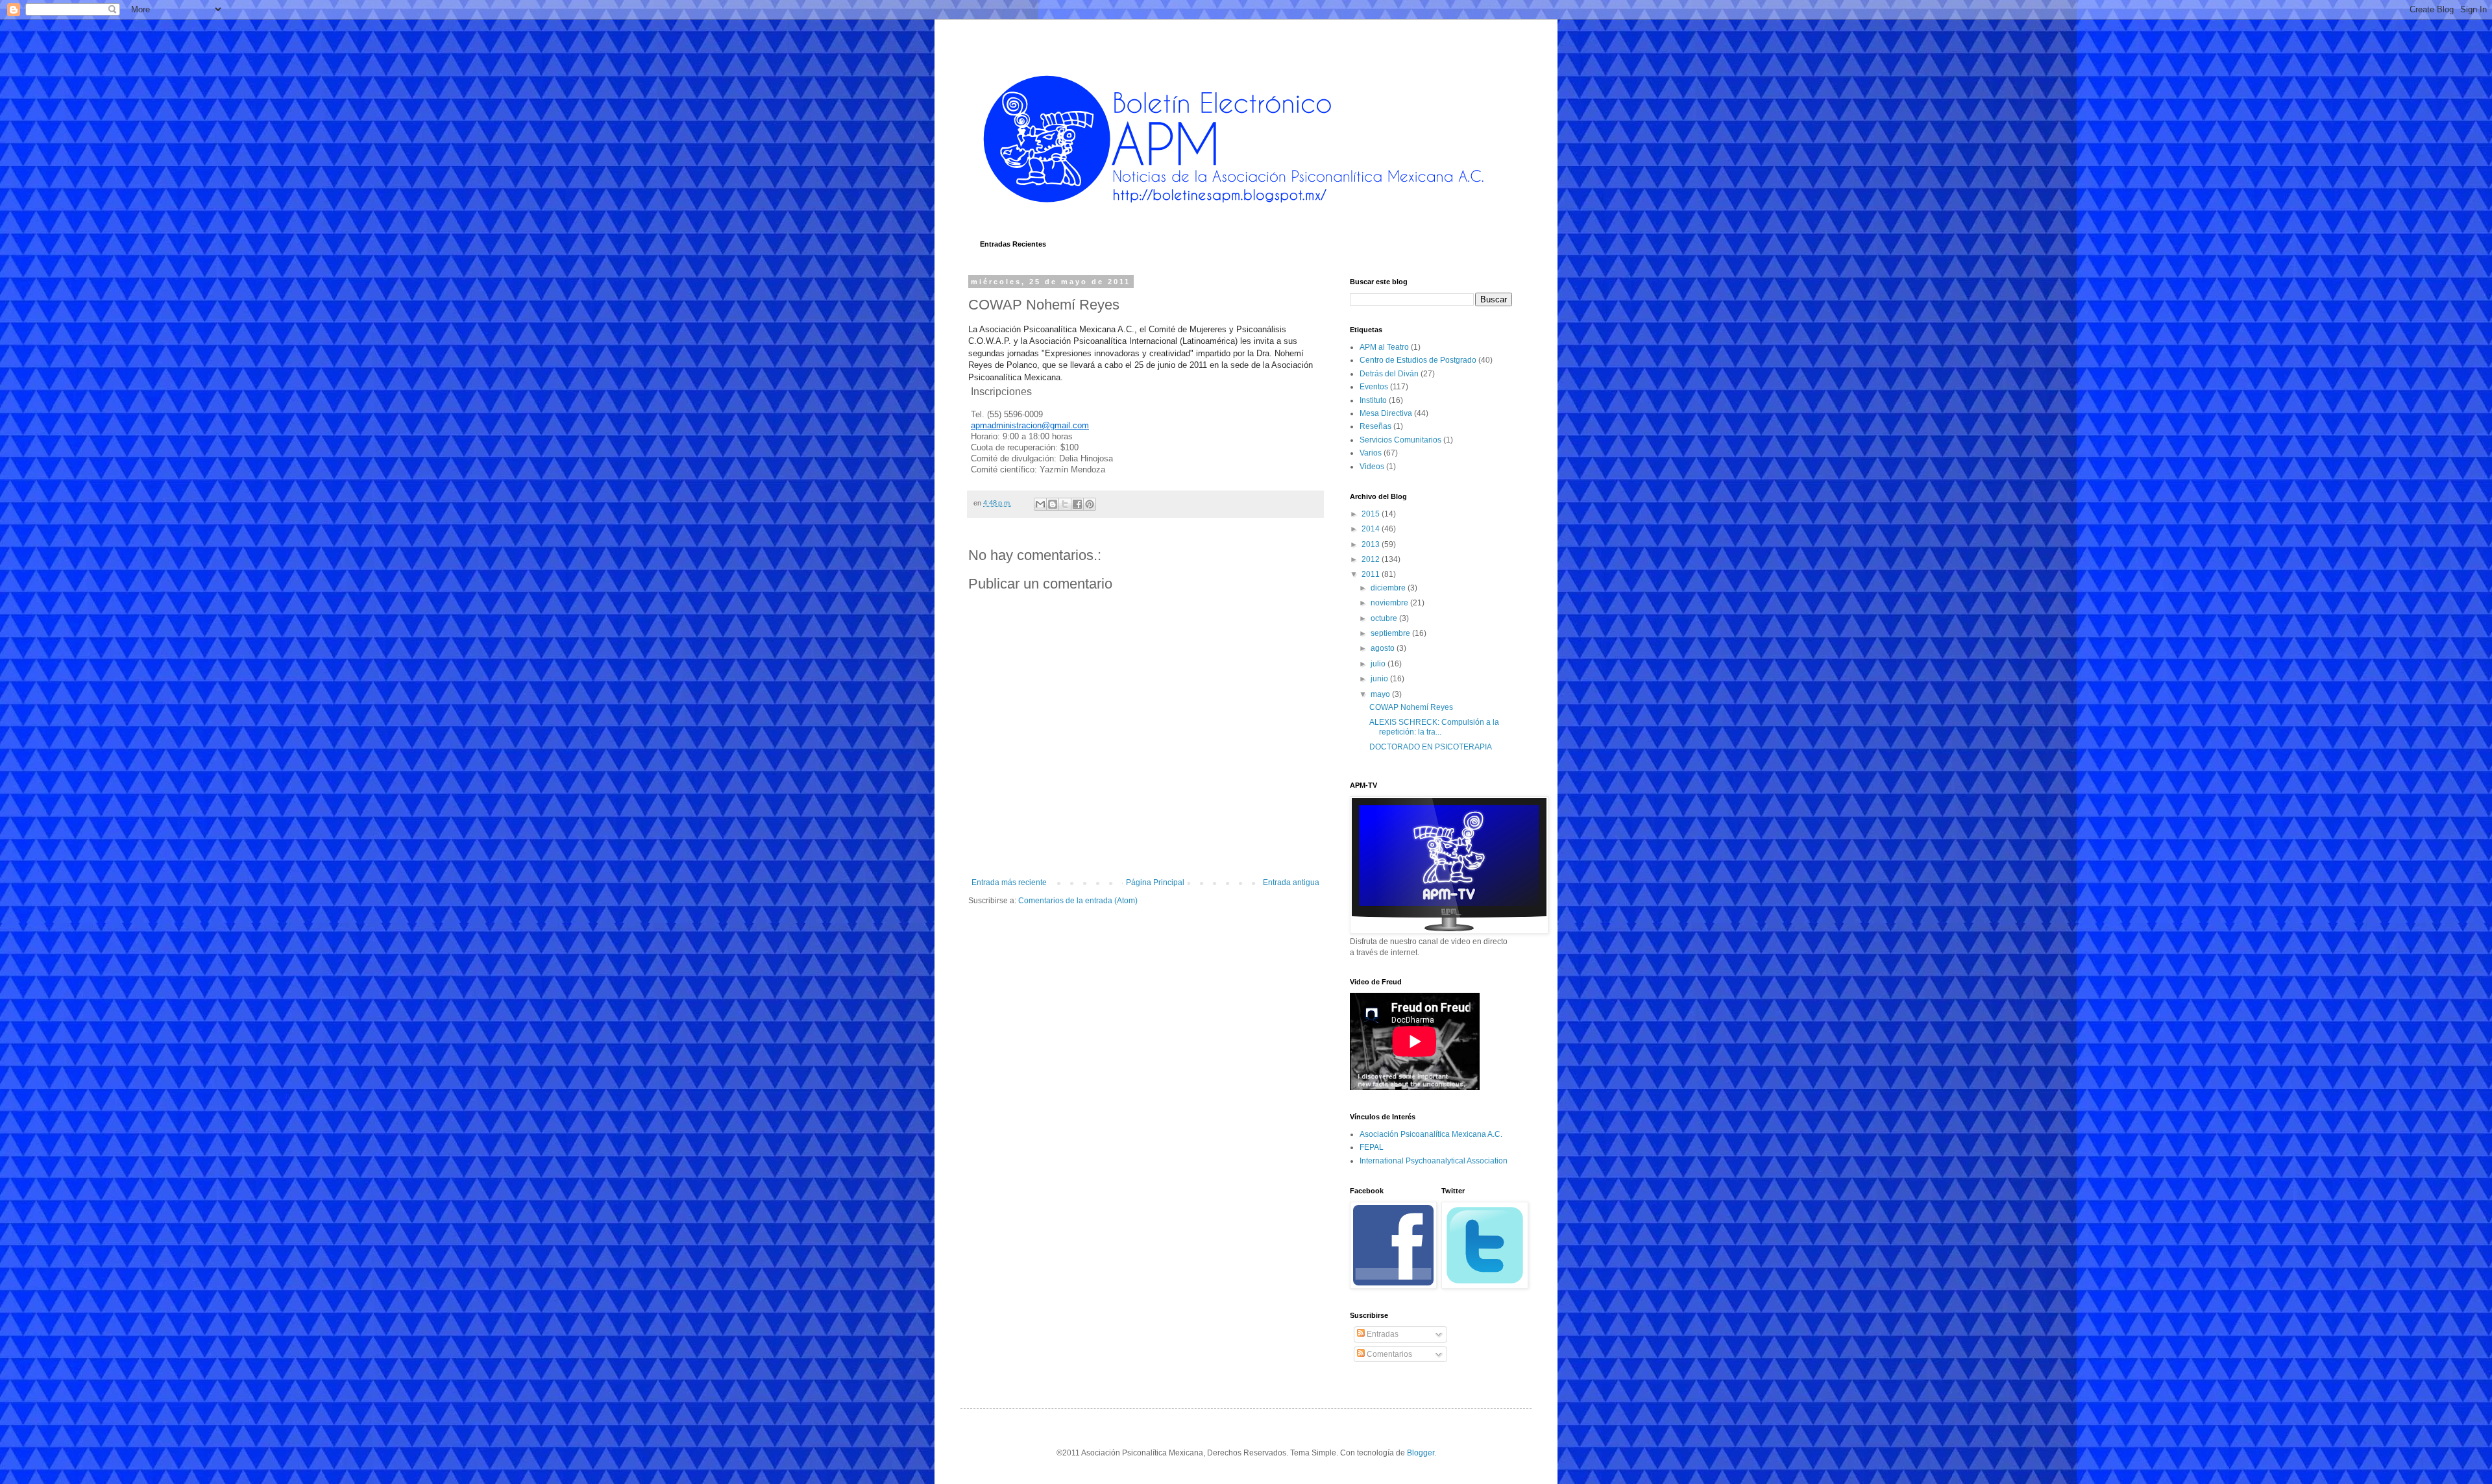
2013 (1372, 544)
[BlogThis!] (1053, 504)
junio (1380, 679)
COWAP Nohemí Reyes (1411, 707)
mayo (1381, 694)
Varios (1371, 453)
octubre (1385, 618)
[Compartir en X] (1065, 504)
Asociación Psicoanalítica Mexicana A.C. (1431, 1134)
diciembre (1389, 588)
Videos (1372, 467)
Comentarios (1388, 1354)
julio (1379, 664)
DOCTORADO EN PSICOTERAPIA (1431, 747)
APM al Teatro (1384, 347)
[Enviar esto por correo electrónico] (1040, 504)
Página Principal (1155, 882)
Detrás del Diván (1389, 374)
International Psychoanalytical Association (1434, 1161)
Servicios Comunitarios (1400, 440)
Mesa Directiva (1386, 413)
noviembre (1390, 603)
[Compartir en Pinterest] (1090, 504)
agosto (1384, 648)
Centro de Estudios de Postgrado (1418, 360)
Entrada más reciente (1009, 882)
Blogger (1421, 1453)
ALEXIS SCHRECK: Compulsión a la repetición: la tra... (1434, 727)
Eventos (1374, 387)
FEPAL (1372, 1147)
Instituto (1373, 400)
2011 (1372, 574)
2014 (1372, 529)
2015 (1372, 514)
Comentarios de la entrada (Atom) (1078, 901)
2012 (1372, 559)
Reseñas (1375, 426)
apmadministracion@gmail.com (1030, 425)
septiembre (1391, 633)
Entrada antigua (1291, 882)
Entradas (1382, 1334)
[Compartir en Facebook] (1077, 504)
